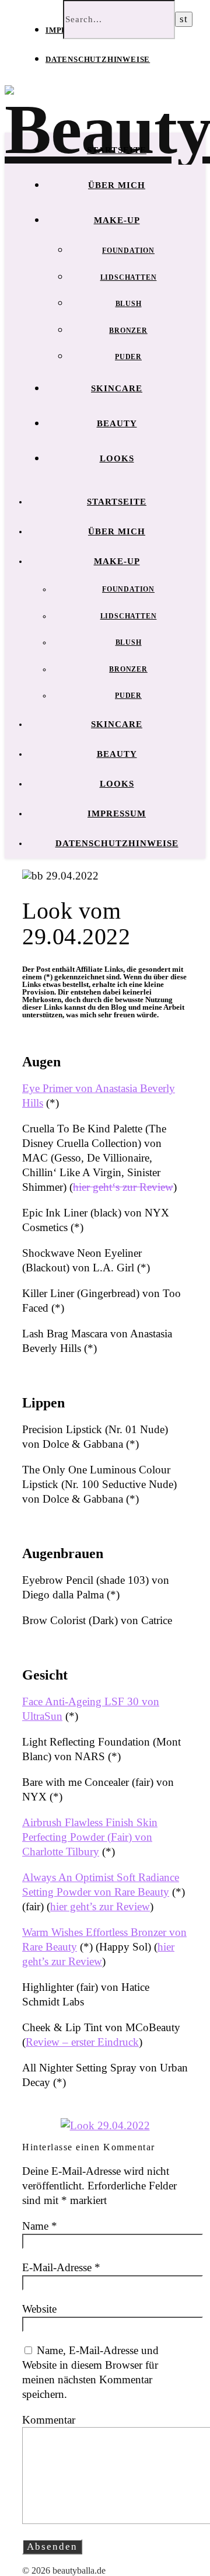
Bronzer (128, 331)
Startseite (117, 150)
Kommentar (49, 2420)
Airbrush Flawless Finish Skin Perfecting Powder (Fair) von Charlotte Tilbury (90, 1837)
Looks (117, 458)
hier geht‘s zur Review (123, 1187)
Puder (128, 357)
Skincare (117, 388)
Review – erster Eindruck (82, 2042)
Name (40, 2226)
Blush (129, 304)
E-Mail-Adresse (61, 2267)
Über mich (117, 185)
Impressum (117, 814)
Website (39, 2309)
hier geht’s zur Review (100, 1906)
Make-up (117, 220)
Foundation (128, 251)
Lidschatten (129, 277)
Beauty (117, 423)
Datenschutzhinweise (98, 59)
